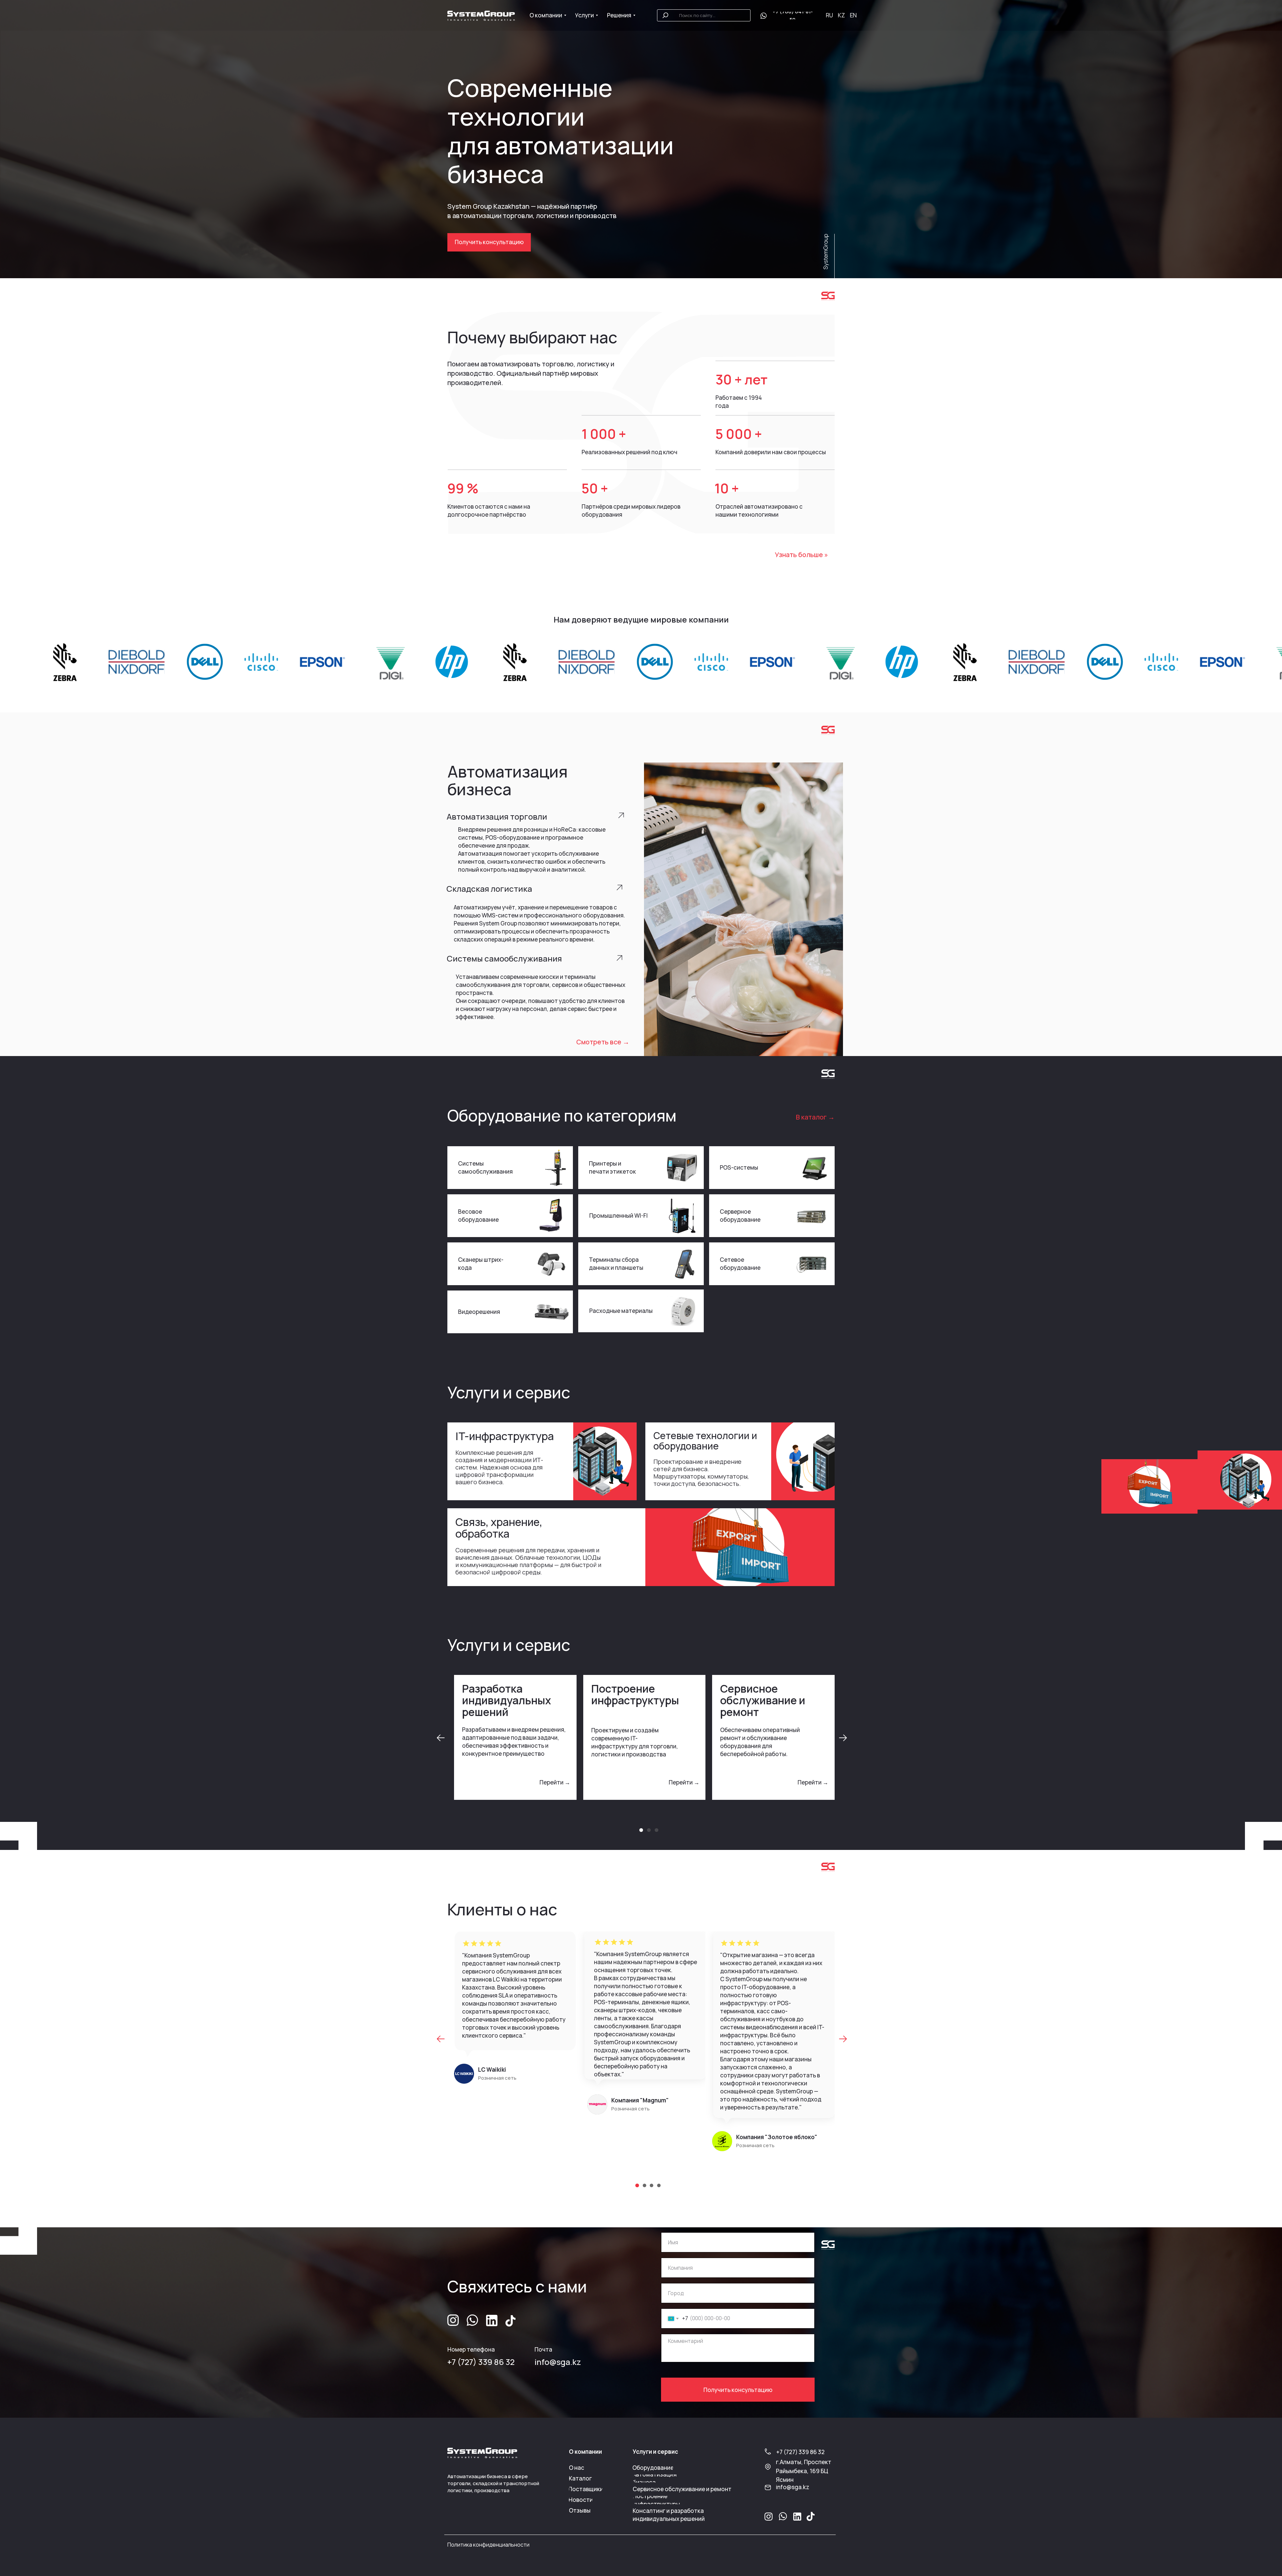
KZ (841, 15)
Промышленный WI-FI (618, 1216)
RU (829, 15)
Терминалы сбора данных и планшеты (616, 1264)
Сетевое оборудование (740, 1264)
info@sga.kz (558, 2362)
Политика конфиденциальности (488, 2545)
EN (853, 15)
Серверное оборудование (740, 1216)
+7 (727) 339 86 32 (481, 2362)
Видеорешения (479, 1312)
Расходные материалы (621, 1311)
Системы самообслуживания (485, 1167)
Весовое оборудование (478, 1216)
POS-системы (739, 1167)
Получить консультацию (738, 2390)
